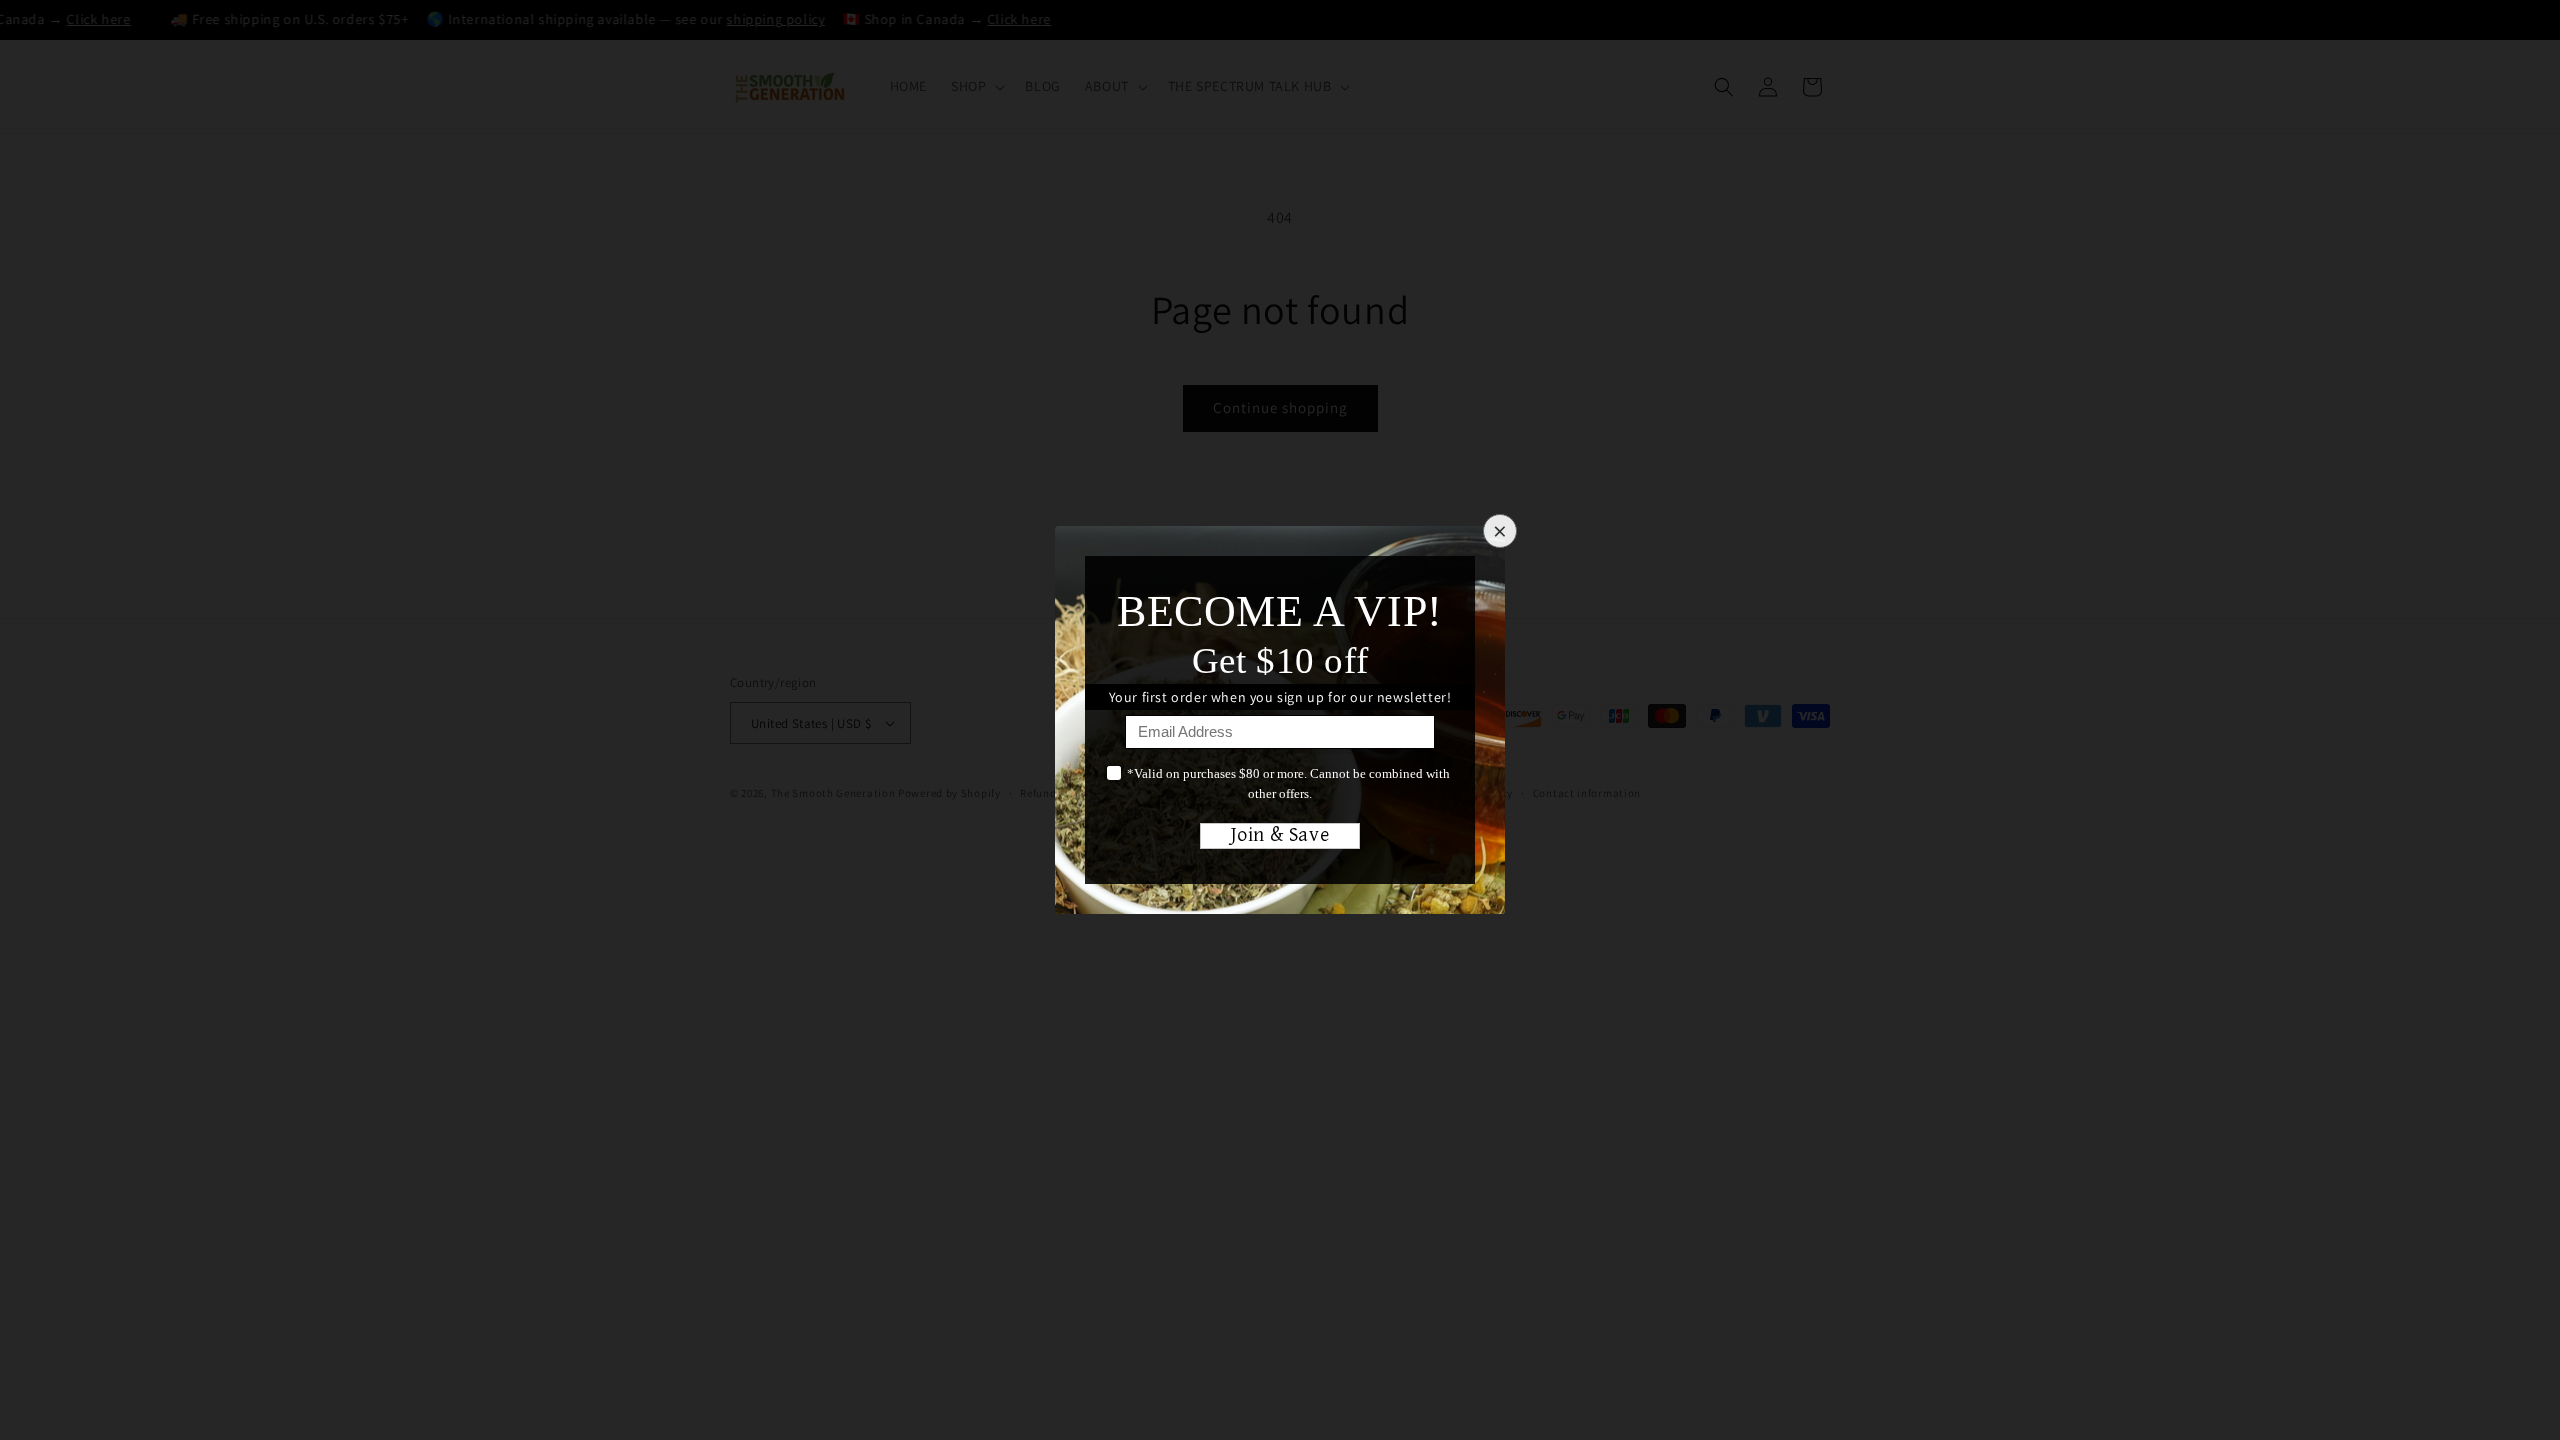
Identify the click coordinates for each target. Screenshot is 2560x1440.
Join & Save (1280, 835)
